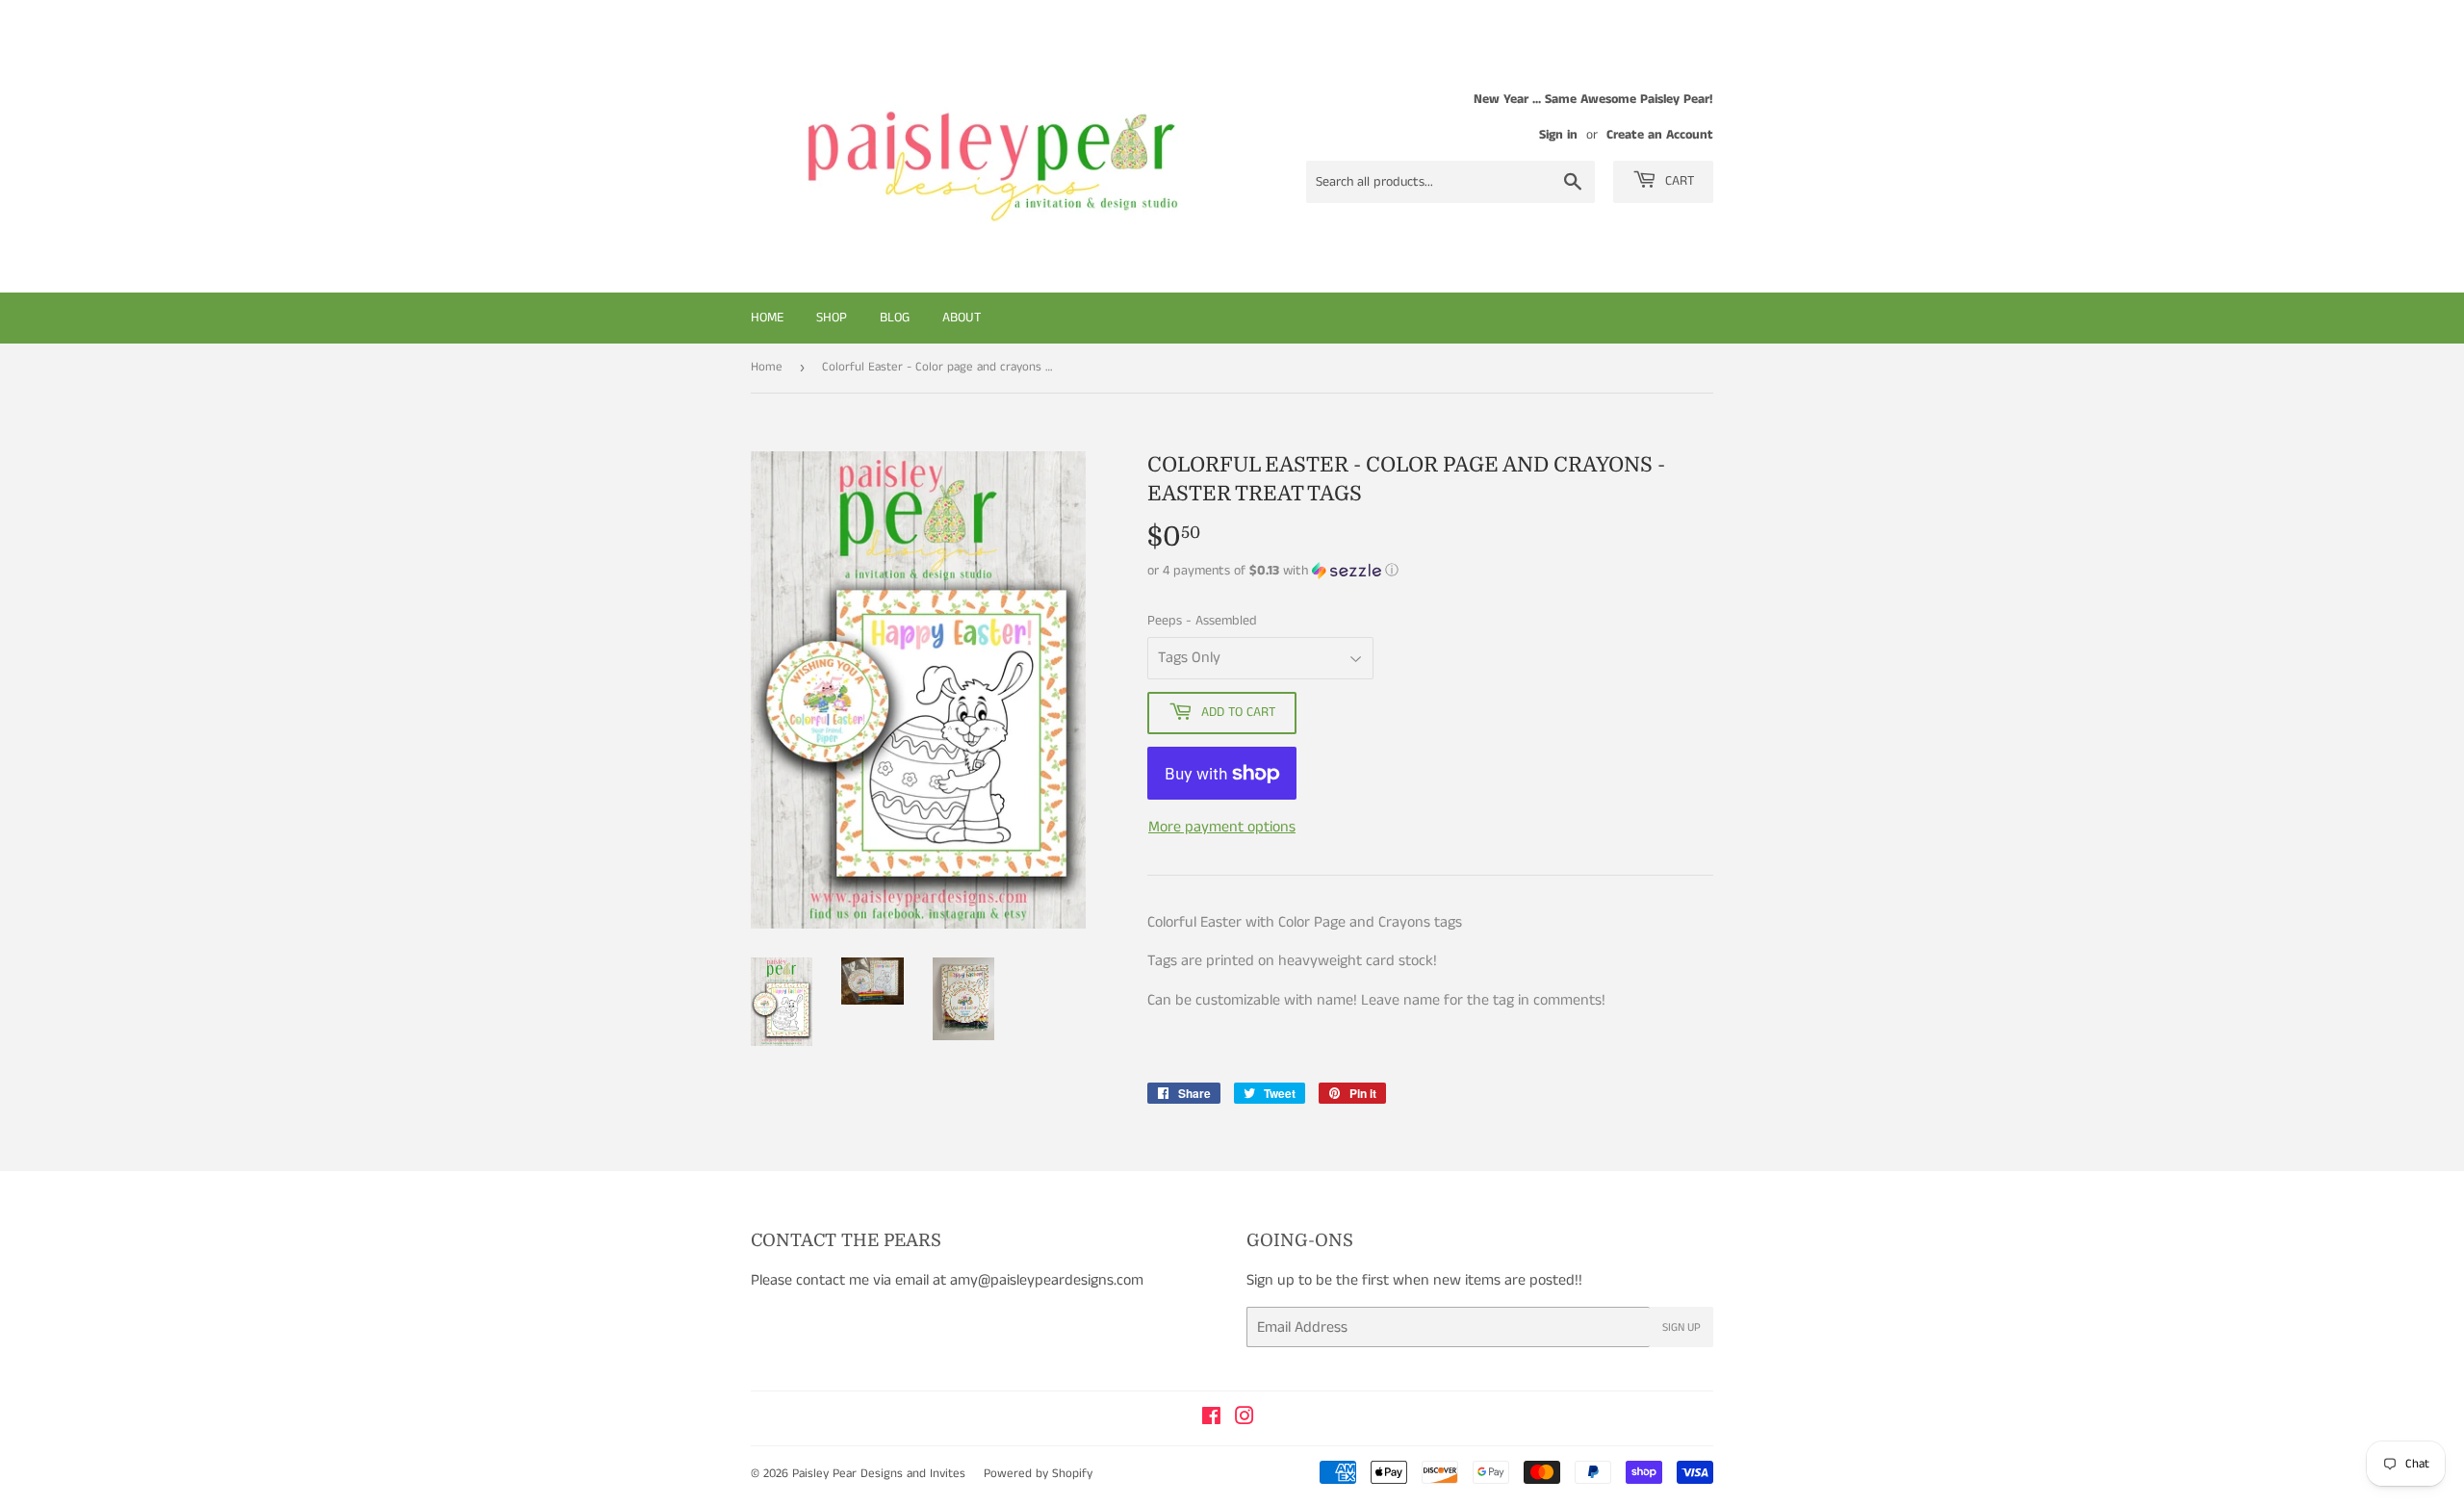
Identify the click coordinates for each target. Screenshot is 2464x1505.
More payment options (1222, 827)
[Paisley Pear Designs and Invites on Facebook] (1211, 1419)
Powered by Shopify (1038, 1474)
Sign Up (1681, 1327)
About (962, 318)
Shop (832, 318)
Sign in (1558, 135)
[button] (1430, 571)
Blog (895, 318)
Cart (1678, 181)
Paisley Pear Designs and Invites (879, 1474)
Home (767, 318)
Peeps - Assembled (1202, 621)
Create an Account (1660, 135)
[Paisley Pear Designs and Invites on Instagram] (1245, 1419)
